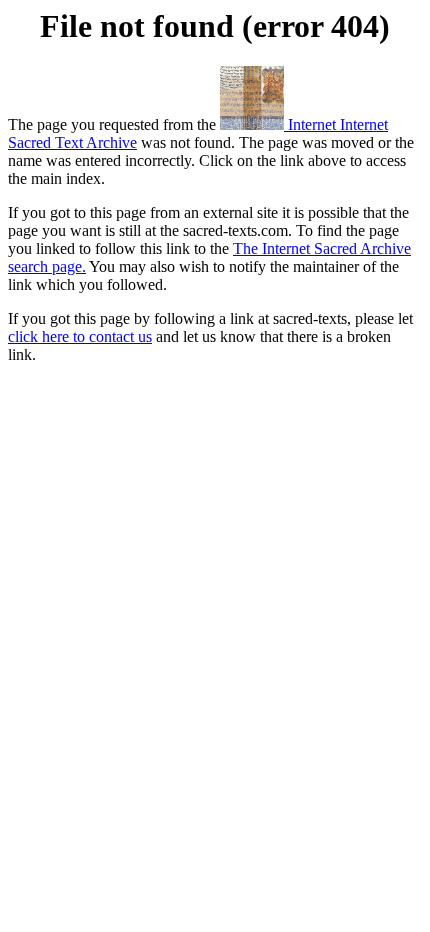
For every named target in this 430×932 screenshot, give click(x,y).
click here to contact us (80, 336)
